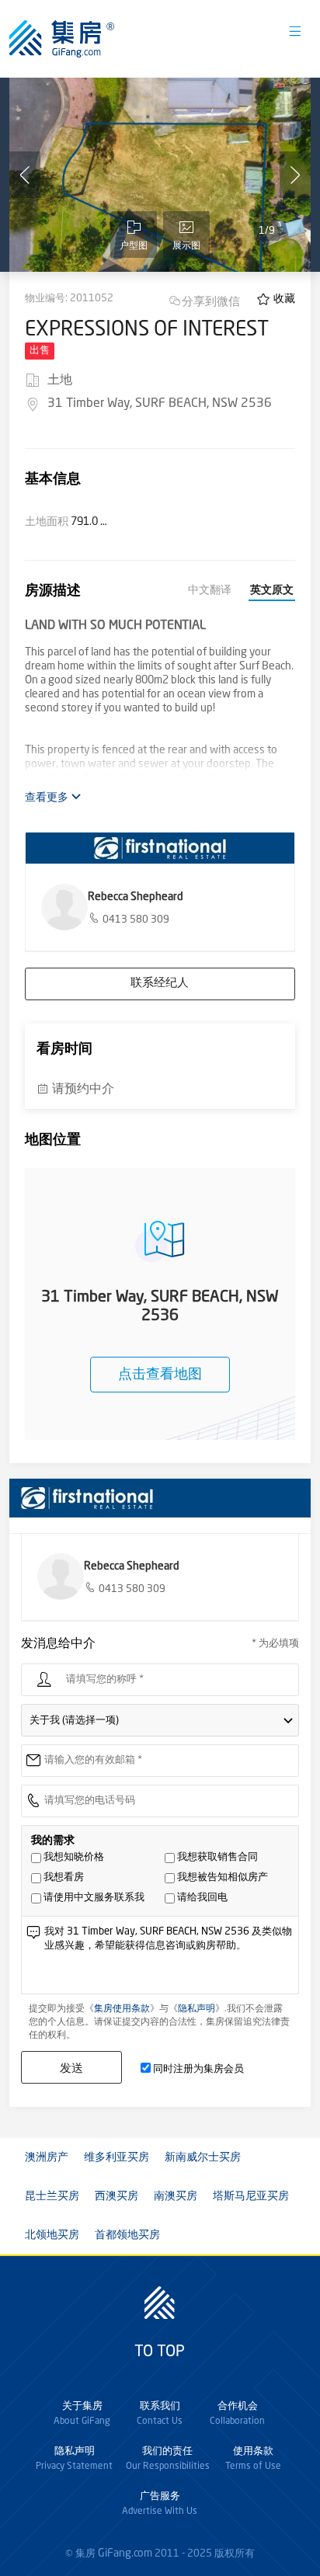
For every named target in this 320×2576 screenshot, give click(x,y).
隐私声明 (197, 2009)
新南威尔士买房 (203, 2157)
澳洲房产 (47, 2157)
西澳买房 (117, 2196)
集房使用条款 (122, 2009)
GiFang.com (125, 2553)
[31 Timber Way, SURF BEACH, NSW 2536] (160, 175)
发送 (71, 2068)
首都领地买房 (127, 2235)
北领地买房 (52, 2235)
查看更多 (48, 798)
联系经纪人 (160, 984)
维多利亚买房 (117, 2157)
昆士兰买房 (52, 2196)
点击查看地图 (160, 1375)
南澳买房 (176, 2196)
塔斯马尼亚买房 (251, 2196)
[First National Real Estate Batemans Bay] (160, 848)
